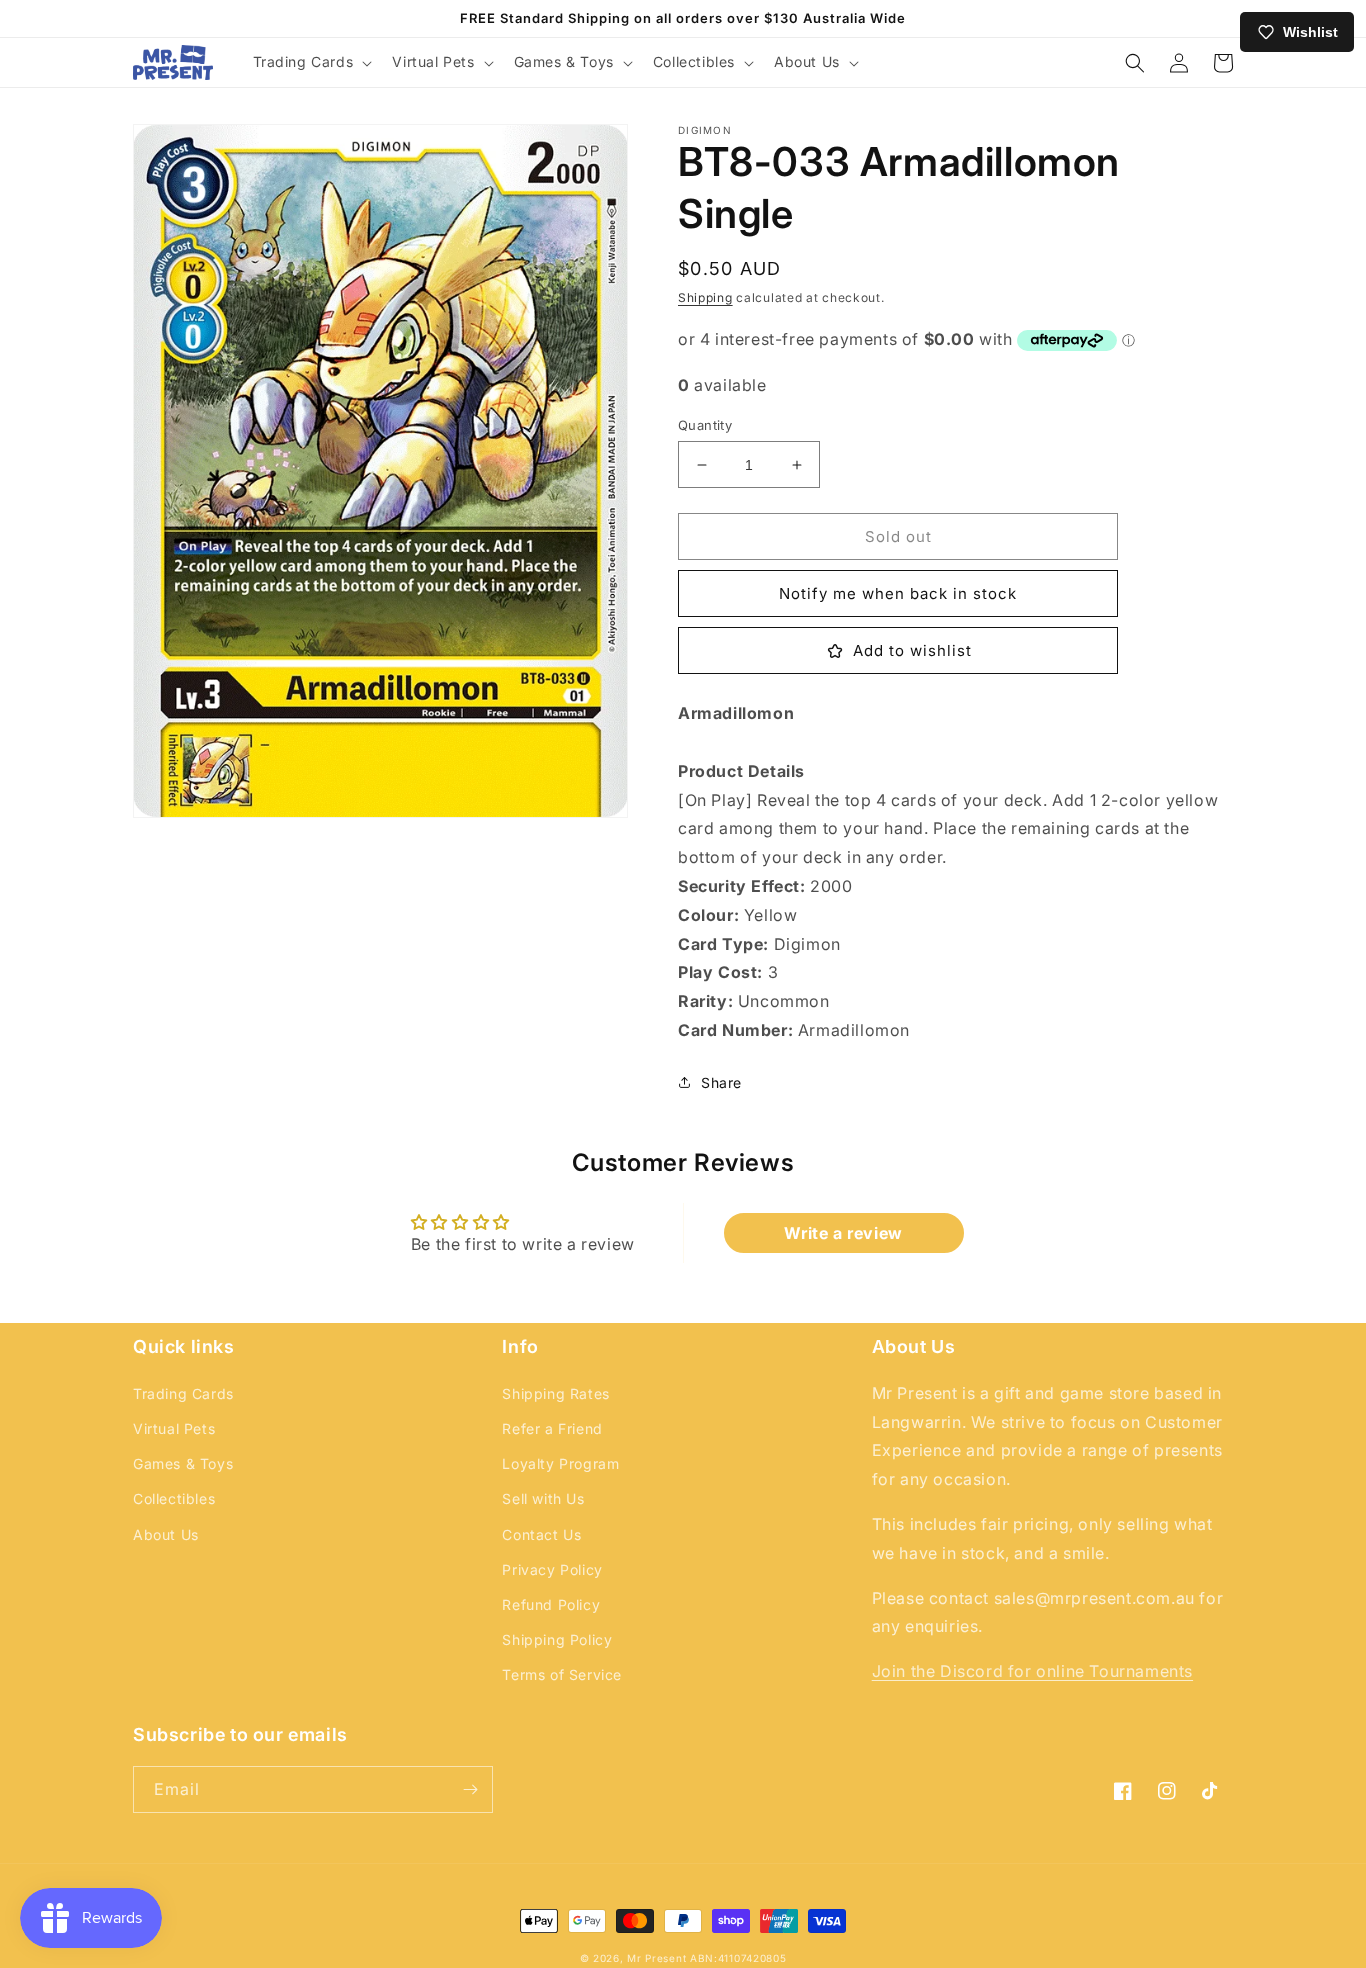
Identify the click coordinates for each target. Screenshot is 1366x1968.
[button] (311, 62)
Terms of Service (562, 1674)
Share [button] (721, 1082)
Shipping (705, 297)
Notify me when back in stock (898, 593)
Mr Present (656, 1958)
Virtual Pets (174, 1428)
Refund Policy (551, 1604)
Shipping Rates (555, 1393)
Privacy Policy (552, 1569)
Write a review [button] (843, 1233)
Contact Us (541, 1534)
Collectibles (174, 1498)
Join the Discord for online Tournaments (1032, 1671)
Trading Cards (183, 1393)
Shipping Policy (557, 1639)
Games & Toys (183, 1463)
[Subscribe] (470, 1789)
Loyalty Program (560, 1463)
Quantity (705, 425)
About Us (166, 1534)
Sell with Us (543, 1498)
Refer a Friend (552, 1428)
